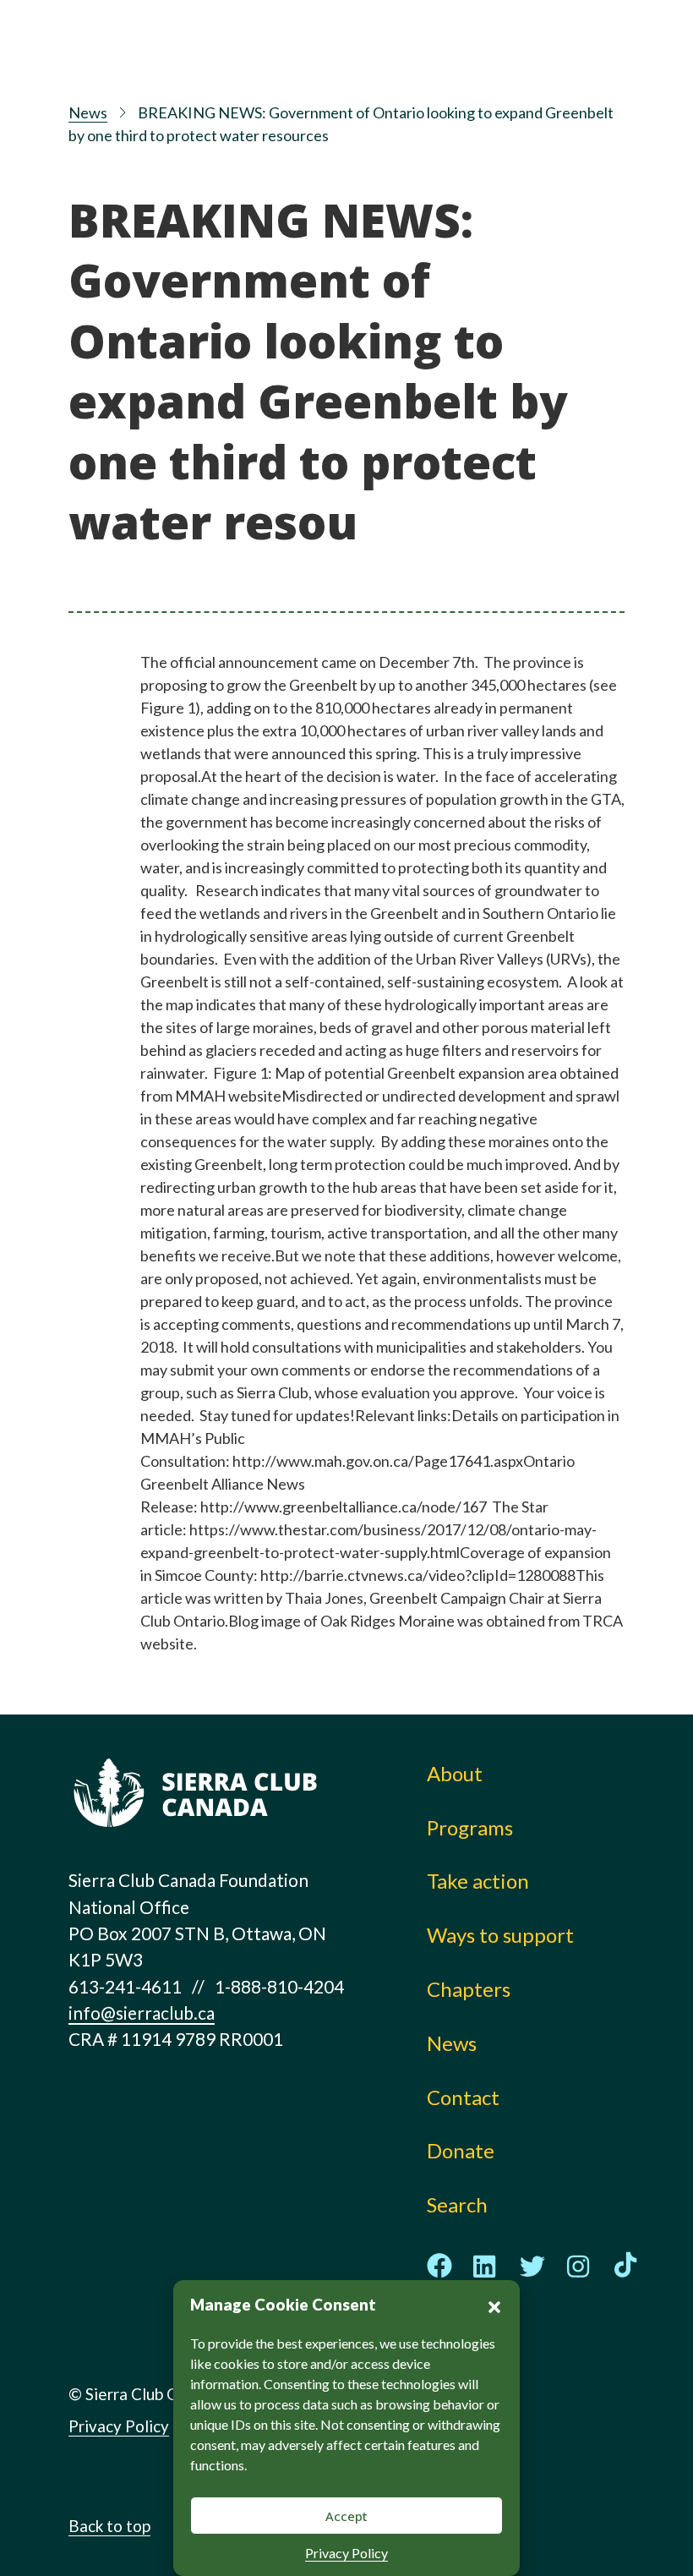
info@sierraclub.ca (142, 2013)
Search (457, 2204)
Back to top (109, 2526)
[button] (494, 2305)
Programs (470, 1827)
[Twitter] (532, 2266)
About (455, 1773)
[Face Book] (439, 2266)
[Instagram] (579, 2266)
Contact (463, 2097)
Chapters (469, 1989)
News (88, 112)
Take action (478, 1881)
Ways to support (500, 1935)
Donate (461, 2150)
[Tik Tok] (625, 2266)
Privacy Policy (346, 2553)
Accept (346, 2516)
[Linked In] (486, 2266)
